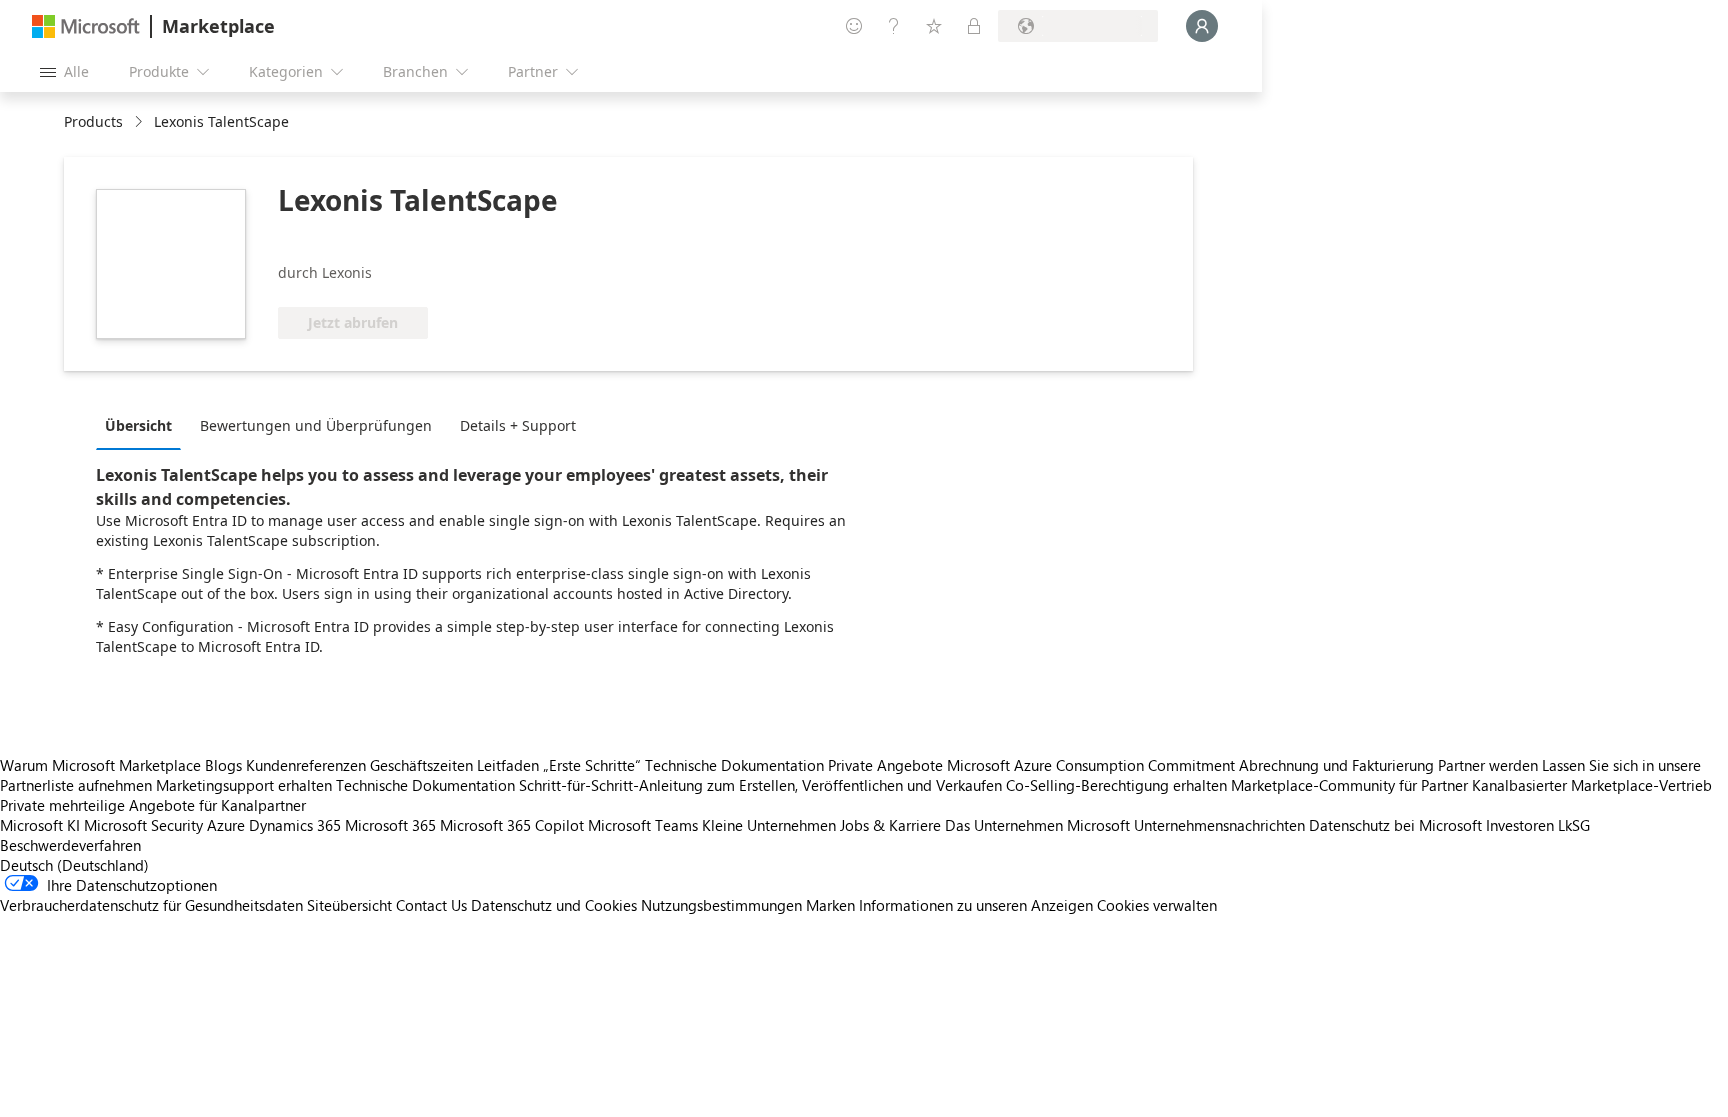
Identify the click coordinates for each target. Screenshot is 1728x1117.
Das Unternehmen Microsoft (1037, 825)
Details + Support (518, 425)
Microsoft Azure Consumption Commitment (1093, 765)
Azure (226, 825)
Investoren (1520, 825)
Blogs (223, 765)
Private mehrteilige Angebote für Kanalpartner (153, 805)
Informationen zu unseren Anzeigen (976, 905)
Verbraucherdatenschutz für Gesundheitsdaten (151, 905)
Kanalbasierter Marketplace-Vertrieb (1592, 785)
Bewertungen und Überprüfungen (316, 425)
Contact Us (431, 905)
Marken (830, 905)
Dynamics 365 (295, 825)
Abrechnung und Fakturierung (1336, 765)
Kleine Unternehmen (769, 825)
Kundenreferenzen (306, 765)
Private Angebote (885, 765)
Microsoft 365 (390, 825)
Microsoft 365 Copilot (512, 825)
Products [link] (93, 121)
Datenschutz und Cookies (554, 905)
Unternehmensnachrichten (1219, 825)
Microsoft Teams (643, 825)
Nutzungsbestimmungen (721, 905)
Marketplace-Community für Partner (1349, 785)
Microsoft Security (143, 825)
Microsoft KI (40, 825)
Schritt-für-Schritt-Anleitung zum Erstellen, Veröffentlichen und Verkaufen (760, 785)
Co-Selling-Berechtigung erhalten (1116, 785)
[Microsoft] (86, 26)
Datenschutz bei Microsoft (1395, 825)
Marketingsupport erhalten (244, 785)
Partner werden (1488, 765)
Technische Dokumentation (734, 765)
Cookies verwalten (1157, 905)
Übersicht (138, 425)
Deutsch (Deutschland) (74, 865)
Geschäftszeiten (421, 765)
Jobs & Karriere (890, 825)
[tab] (143, 425)
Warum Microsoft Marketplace (100, 765)
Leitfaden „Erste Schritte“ (559, 765)
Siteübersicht (349, 905)
